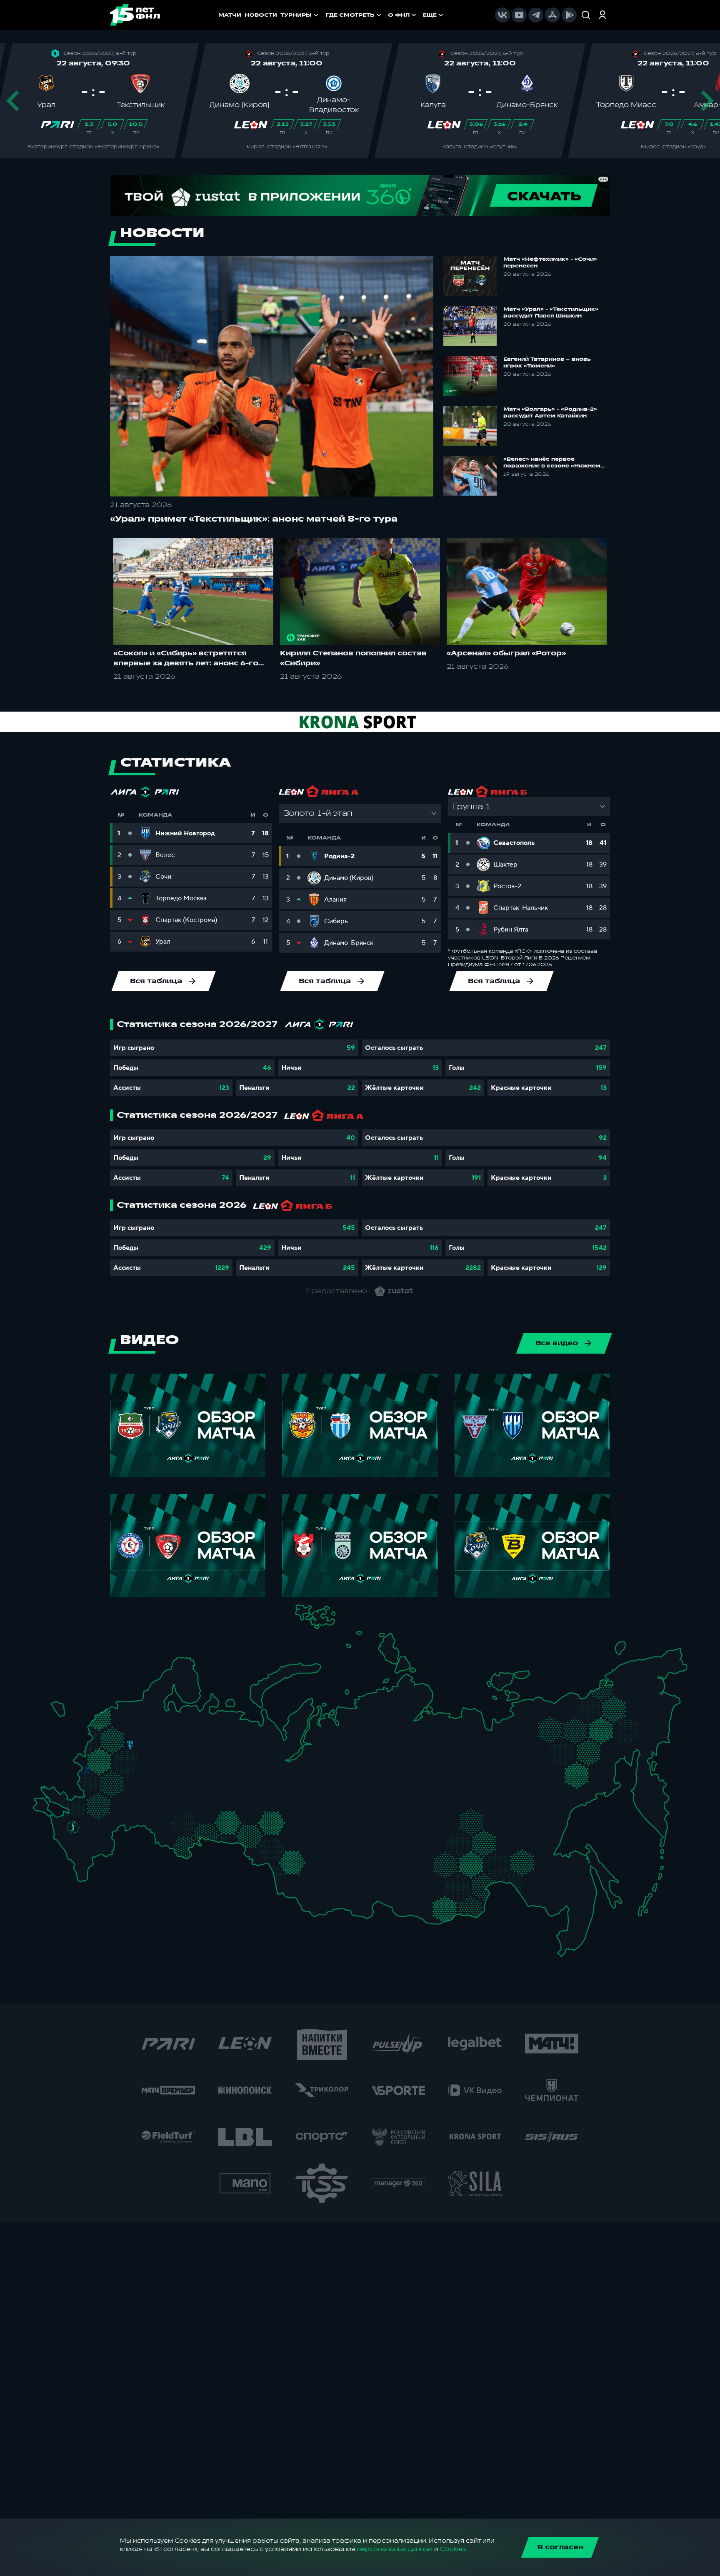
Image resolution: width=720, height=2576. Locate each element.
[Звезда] (121, 1708)
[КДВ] (308, 1836)
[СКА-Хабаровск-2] (564, 1889)
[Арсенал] (121, 1792)
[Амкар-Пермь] (230, 1749)
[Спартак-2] (125, 1756)
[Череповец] (159, 1723)
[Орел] (98, 1770)
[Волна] (184, 1753)
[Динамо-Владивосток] (569, 1936)
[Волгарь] (127, 1820)
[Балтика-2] (61, 1711)
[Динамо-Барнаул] (306, 1871)
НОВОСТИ (261, 15)
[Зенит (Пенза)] (150, 1797)
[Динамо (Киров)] (202, 1732)
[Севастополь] (40, 1810)
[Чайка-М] (92, 1823)
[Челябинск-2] (234, 1823)
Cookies (453, 2549)
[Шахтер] (67, 1805)
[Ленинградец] (150, 1701)
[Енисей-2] (351, 1845)
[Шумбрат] (159, 1776)
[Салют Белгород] (87, 1784)
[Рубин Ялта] (49, 1806)
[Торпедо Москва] (135, 1757)
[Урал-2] (241, 1801)
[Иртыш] (274, 1844)
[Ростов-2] (83, 1815)
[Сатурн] (134, 1771)
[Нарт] (81, 1839)
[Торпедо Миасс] (223, 1823)
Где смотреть (350, 15)
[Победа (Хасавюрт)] (83, 1871)
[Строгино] (109, 1757)
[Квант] (116, 1781)
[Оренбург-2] (171, 1841)
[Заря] (78, 1802)
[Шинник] (155, 1740)
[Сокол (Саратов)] (142, 1808)
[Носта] (160, 1837)
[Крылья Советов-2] (169, 1818)
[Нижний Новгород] (180, 1742)
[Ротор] (107, 1820)
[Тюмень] (256, 1815)
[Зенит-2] (131, 1708)
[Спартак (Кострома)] (166, 1731)
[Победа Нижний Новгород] (189, 1742)
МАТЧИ (230, 15)
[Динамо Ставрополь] (88, 1834)
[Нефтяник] (98, 1853)
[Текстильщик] (166, 1743)
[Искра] (92, 1755)
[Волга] (178, 1790)
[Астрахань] (117, 1828)
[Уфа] (223, 1790)
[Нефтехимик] (205, 1772)
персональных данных (395, 2549)
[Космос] (121, 1745)
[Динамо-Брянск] (86, 1770)
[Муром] (162, 1755)
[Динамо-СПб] (141, 1707)
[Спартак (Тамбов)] (135, 1798)
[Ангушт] (74, 1856)
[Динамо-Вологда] (170, 1721)
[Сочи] (64, 1846)
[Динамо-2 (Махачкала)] (93, 1863)
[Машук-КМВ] (70, 1837)
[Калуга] (127, 1781)
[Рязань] (143, 1788)
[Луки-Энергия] (110, 1722)
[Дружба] (73, 1827)
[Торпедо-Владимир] (151, 1752)
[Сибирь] (313, 1848)
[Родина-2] (130, 1745)
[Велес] (127, 1763)
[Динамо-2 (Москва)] (118, 1755)
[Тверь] (123, 1731)
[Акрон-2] (160, 1814)
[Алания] (84, 1860)
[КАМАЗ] (216, 1767)
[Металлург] (115, 1801)
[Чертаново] (118, 1767)
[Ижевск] (223, 1755)
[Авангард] (94, 1800)
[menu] (385, 15)
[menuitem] (354, 15)
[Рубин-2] (193, 1770)
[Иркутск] (343, 1878)
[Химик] (172, 1752)
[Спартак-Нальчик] (90, 1849)
